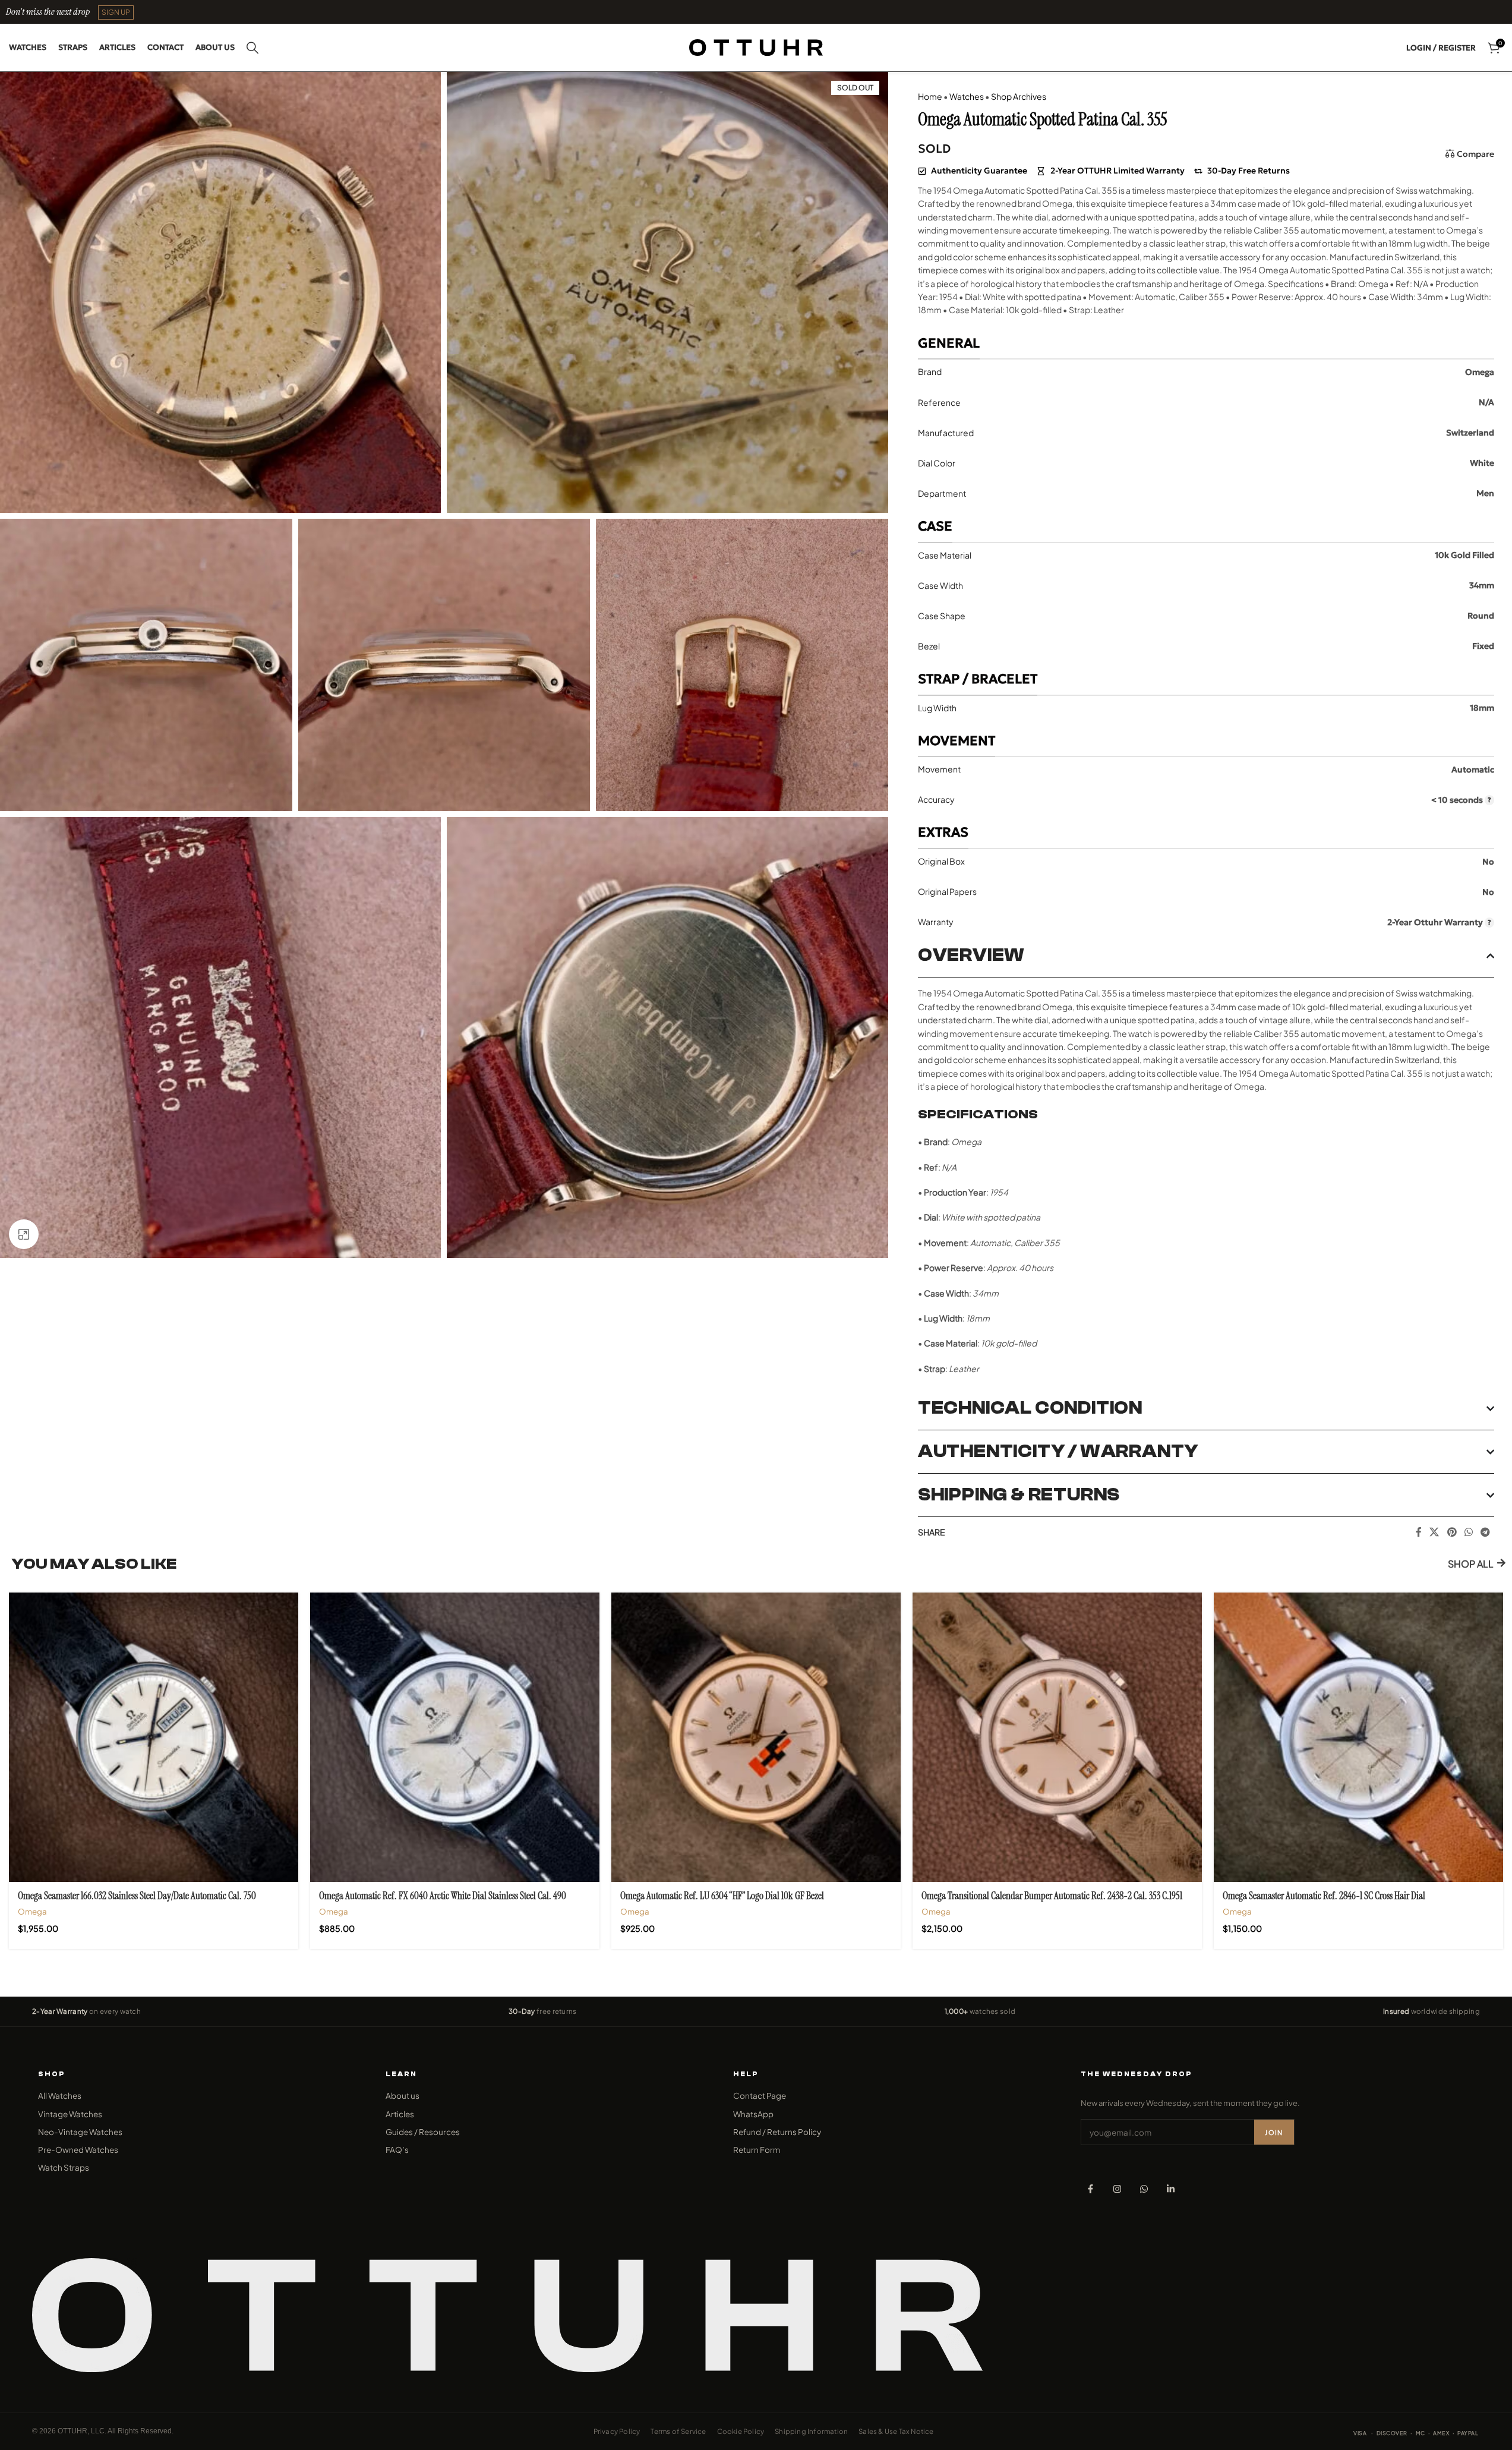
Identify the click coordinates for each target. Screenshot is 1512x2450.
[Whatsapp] (1144, 2189)
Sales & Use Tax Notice (896, 2431)
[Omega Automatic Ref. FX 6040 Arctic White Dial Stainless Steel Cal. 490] (455, 1737)
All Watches (60, 2096)
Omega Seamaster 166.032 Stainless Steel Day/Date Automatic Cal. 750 (137, 1896)
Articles (400, 2114)
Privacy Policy (617, 2431)
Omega (32, 1911)
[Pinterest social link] (1452, 1532)
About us (403, 2096)
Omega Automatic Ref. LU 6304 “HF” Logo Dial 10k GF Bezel (722, 1896)
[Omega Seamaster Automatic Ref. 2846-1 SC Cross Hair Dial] (1358, 1737)
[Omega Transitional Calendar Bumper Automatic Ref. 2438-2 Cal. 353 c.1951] (1057, 1737)
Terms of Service (678, 2431)
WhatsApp (753, 2114)
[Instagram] (1117, 2189)
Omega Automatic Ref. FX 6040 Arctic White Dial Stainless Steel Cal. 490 (443, 1896)
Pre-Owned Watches (78, 2150)
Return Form (757, 2150)
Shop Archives (1019, 96)
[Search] (252, 48)
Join (1274, 2132)
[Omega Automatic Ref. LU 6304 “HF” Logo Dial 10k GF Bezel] (756, 1737)
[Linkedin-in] (1171, 2189)
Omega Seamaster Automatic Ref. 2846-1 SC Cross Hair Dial (1324, 1896)
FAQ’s (397, 2150)
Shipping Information (811, 2431)
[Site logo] (756, 46)
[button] (116, 12)
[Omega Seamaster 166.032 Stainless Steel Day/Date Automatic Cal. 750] (154, 1737)
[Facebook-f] (1090, 2189)
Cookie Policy (741, 2431)
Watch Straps (64, 2167)
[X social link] (1434, 1532)
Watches (967, 96)
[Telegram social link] (1486, 1532)
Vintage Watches (70, 2114)
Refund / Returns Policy (777, 2132)
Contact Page (760, 2096)
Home (930, 96)
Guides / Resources (423, 2132)
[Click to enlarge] (24, 1234)
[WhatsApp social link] (1468, 1532)
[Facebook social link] (1419, 1532)
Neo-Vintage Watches (80, 2132)
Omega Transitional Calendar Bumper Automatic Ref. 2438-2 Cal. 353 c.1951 (1052, 1896)
